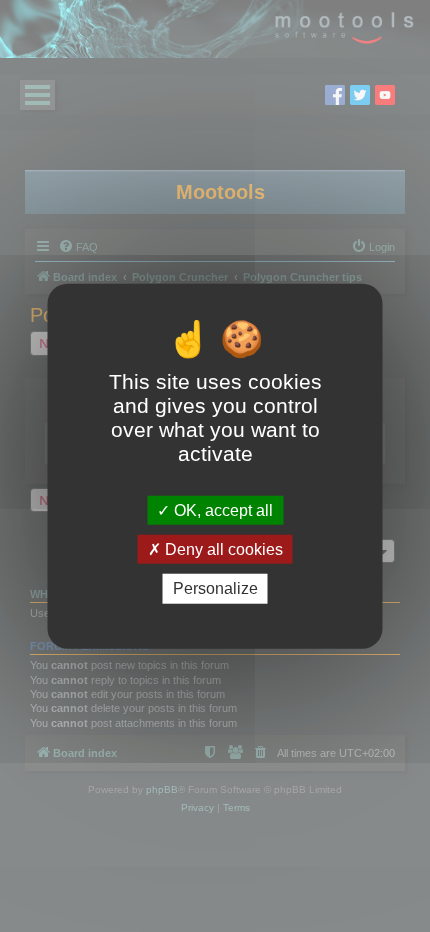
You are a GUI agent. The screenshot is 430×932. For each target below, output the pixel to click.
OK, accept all (221, 510)
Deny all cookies (222, 549)
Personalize (215, 588)
